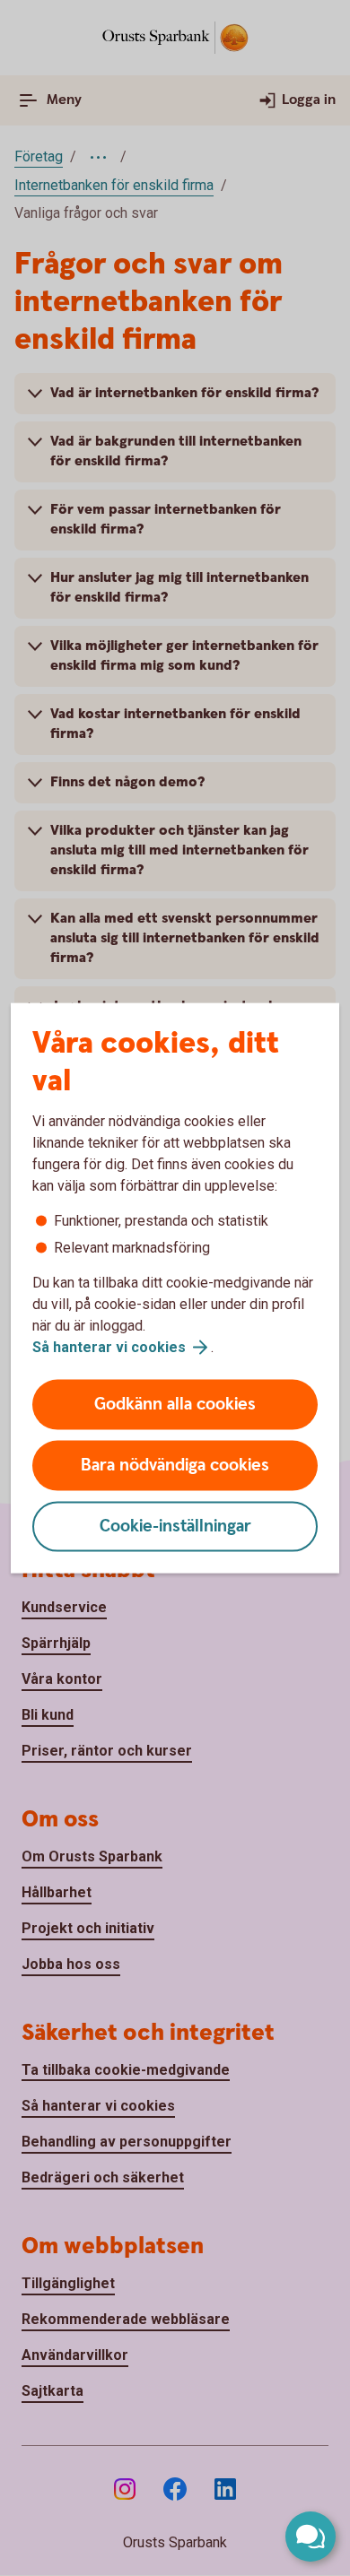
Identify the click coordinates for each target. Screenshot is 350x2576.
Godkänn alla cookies (175, 1405)
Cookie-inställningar (175, 1527)
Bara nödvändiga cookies (175, 1466)
